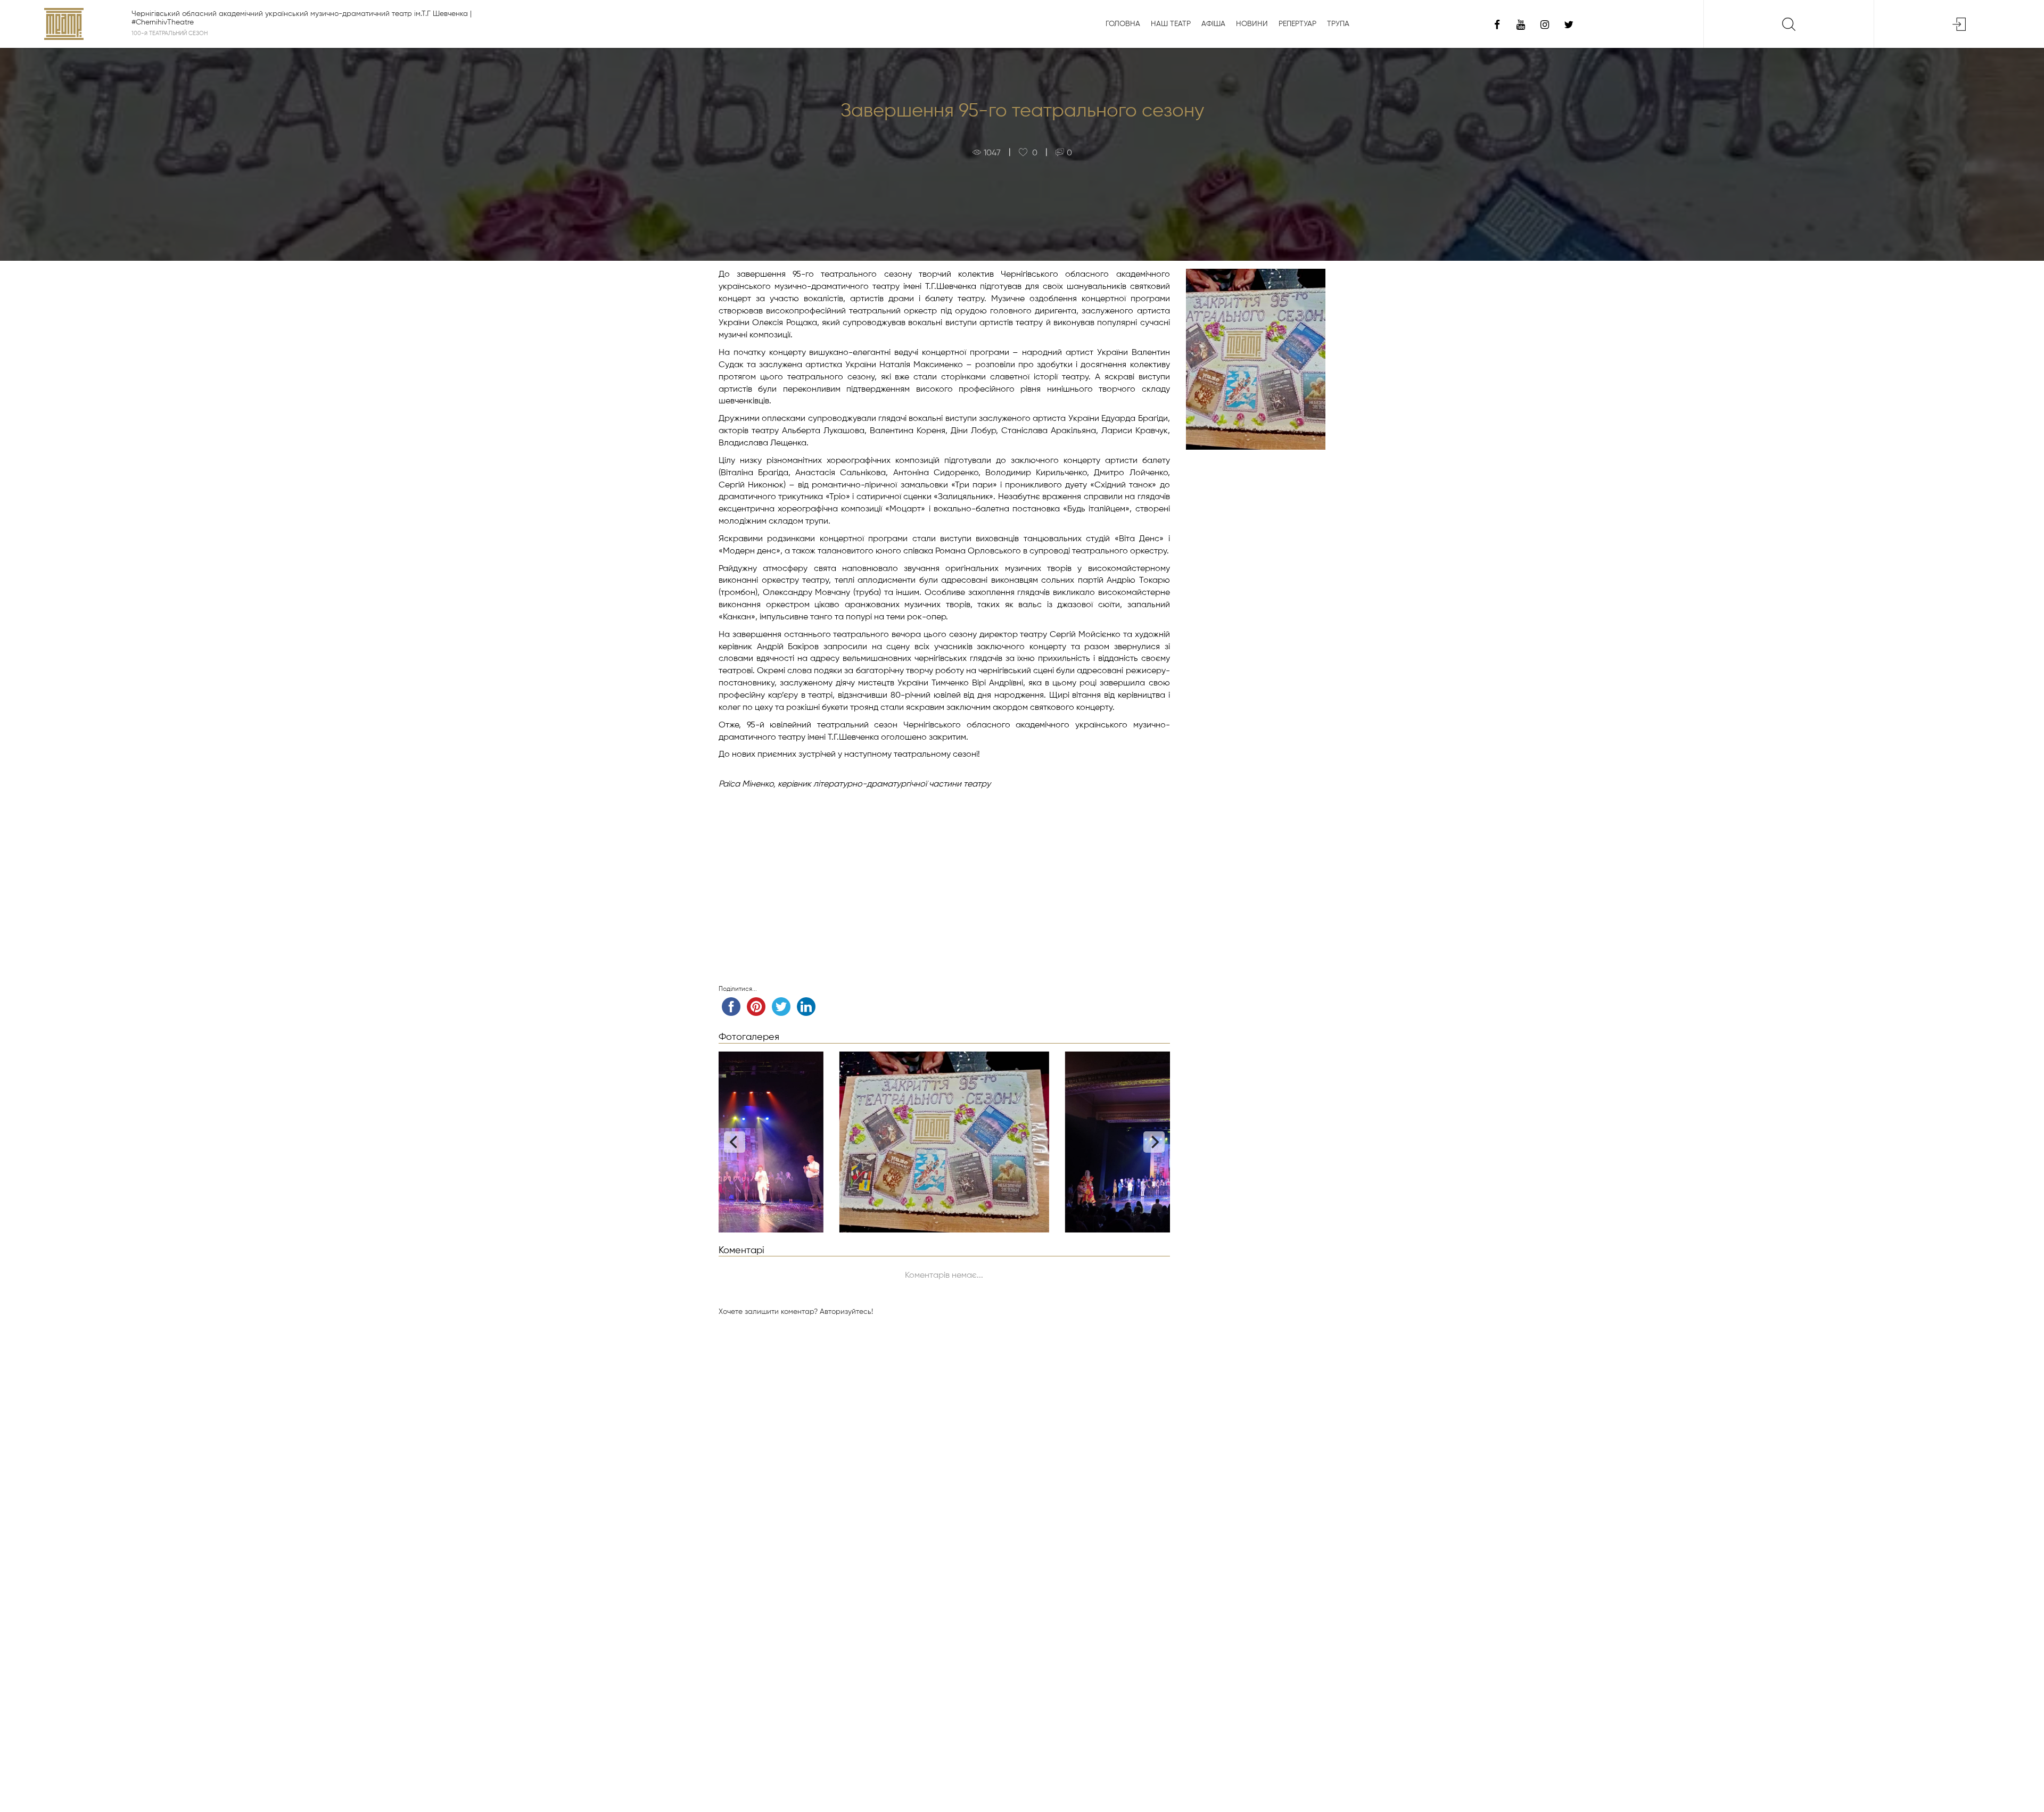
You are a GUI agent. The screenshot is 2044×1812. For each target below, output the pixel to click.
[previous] (735, 1142)
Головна (1123, 24)
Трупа (1338, 24)
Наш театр (1171, 24)
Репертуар (1297, 24)
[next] (1154, 1142)
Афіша (1213, 24)
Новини (1252, 24)
